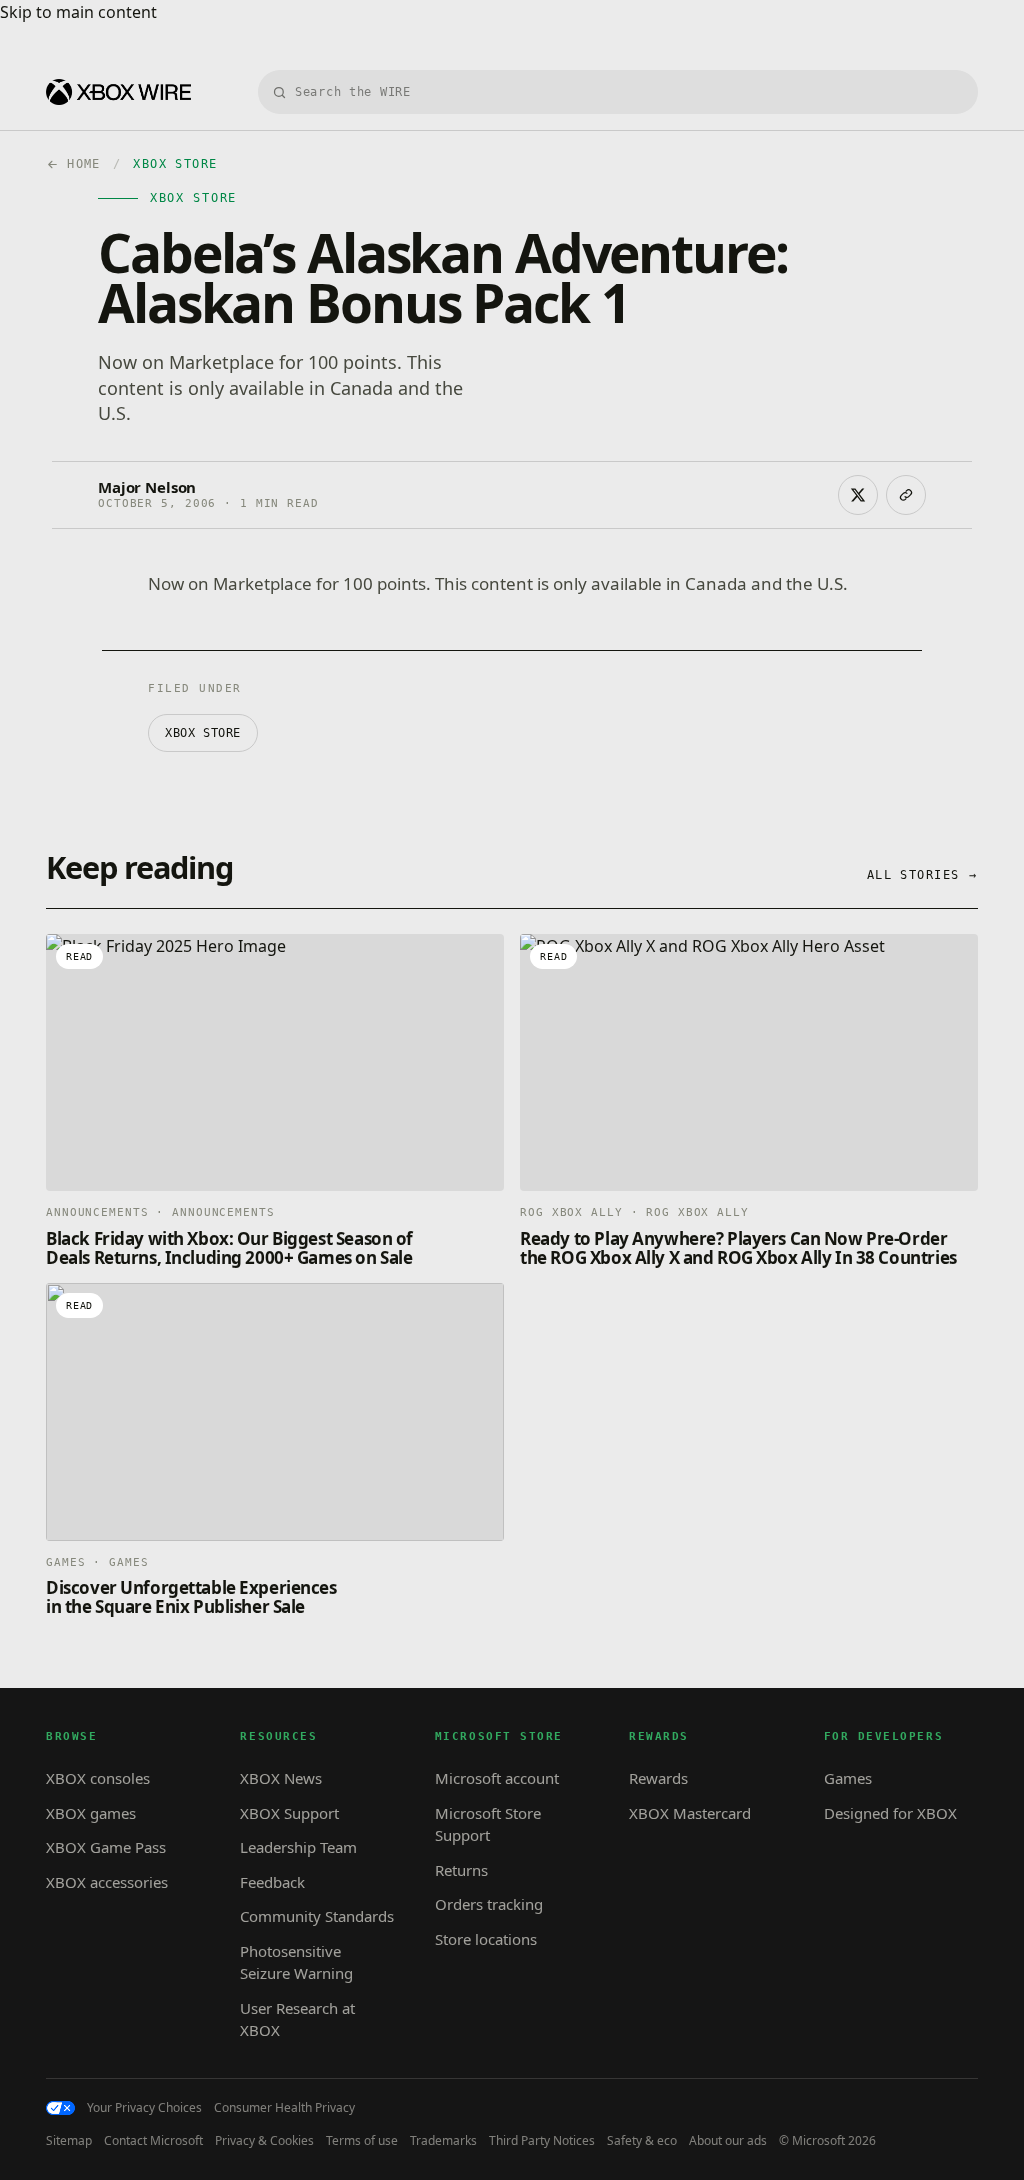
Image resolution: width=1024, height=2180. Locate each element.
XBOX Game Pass (106, 1847)
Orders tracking (489, 1904)
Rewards (658, 1778)
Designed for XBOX (890, 1813)
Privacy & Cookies (264, 2141)
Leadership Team (298, 1847)
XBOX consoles (98, 1778)
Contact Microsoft (153, 2141)
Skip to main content (78, 12)
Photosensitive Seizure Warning (296, 1962)
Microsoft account (497, 1778)
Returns (461, 1870)
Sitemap (69, 2141)
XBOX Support (289, 1813)
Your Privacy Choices (144, 2108)
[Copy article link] (906, 495)
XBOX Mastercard (690, 1813)
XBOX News (281, 1778)
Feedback (272, 1882)
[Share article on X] (858, 495)
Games (848, 1778)
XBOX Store (203, 733)
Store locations (486, 1939)
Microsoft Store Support (488, 1824)
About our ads (728, 2141)
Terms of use (362, 2141)
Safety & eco (642, 2141)
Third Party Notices (542, 2141)
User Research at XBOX (297, 2019)
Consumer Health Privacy (284, 2108)
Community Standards (317, 1916)
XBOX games (91, 1813)
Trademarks (443, 2141)
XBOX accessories (107, 1882)
